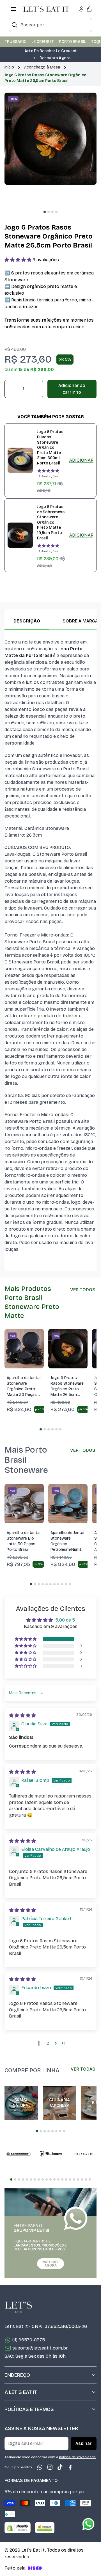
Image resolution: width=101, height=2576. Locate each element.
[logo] (46, 9)
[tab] (45, 212)
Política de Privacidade (77, 2457)
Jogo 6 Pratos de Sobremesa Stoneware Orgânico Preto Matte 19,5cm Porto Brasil (51, 522)
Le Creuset (43, 42)
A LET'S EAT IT (21, 2392)
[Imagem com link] (50, 2233)
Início (9, 67)
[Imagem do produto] (24, 1349)
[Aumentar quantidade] (36, 389)
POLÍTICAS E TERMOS (29, 2409)
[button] (50, 58)
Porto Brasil (73, 42)
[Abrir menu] (13, 9)
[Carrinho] (89, 9)
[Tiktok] (60, 2467)
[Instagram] (50, 2467)
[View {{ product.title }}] (20, 460)
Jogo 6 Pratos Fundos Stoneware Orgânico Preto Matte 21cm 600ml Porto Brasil (50, 447)
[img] (22, 1715)
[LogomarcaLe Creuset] (19, 2154)
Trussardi (16, 42)
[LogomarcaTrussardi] (84, 2154)
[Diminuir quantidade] (12, 389)
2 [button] (48, 2043)
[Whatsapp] (40, 2467)
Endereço (17, 2375)
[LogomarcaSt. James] (51, 2154)
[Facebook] (70, 2467)
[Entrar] (81, 9)
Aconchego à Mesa (42, 67)
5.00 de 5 (65, 1620)
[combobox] (50, 25)
